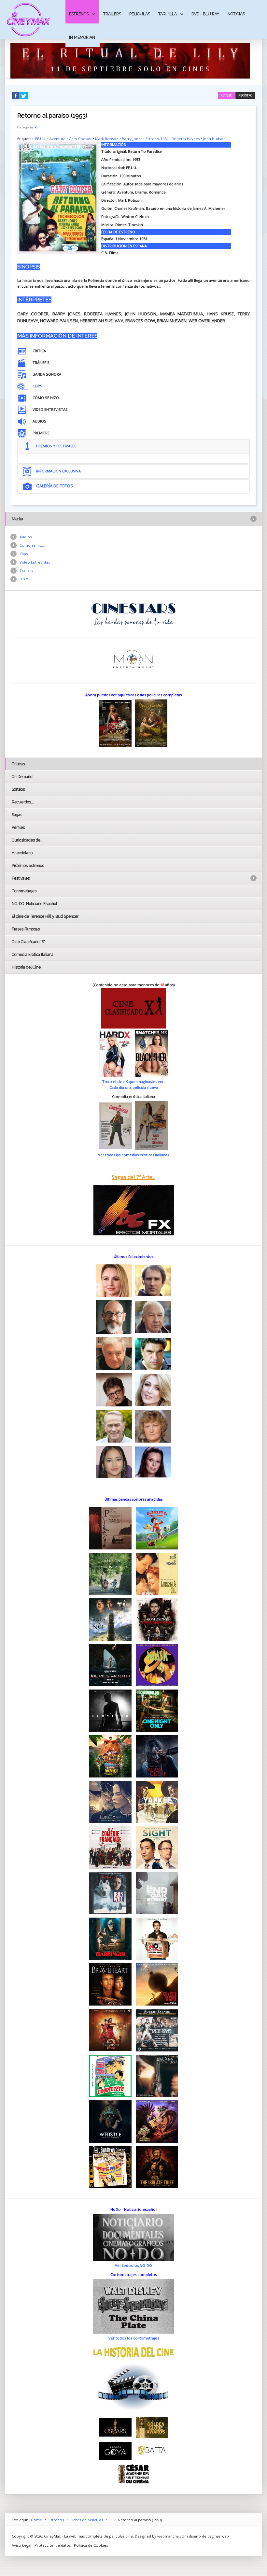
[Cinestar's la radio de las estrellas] (134, 614)
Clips (24, 554)
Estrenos (79, 14)
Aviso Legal (21, 2545)
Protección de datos (53, 2545)
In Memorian (82, 37)
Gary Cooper (80, 139)
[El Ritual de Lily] (130, 60)
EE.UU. (41, 139)
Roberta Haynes (186, 139)
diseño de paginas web (209, 2536)
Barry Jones (132, 139)
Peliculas (140, 14)
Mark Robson (107, 139)
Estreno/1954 (157, 139)
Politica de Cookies (91, 2545)
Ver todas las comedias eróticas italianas (133, 1155)
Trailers (112, 14)
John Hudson (214, 139)
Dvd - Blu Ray (205, 14)
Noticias (236, 14)
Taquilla (168, 14)
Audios (26, 537)
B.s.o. (24, 579)
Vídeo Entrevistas (35, 562)
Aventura (57, 139)
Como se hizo (32, 545)
